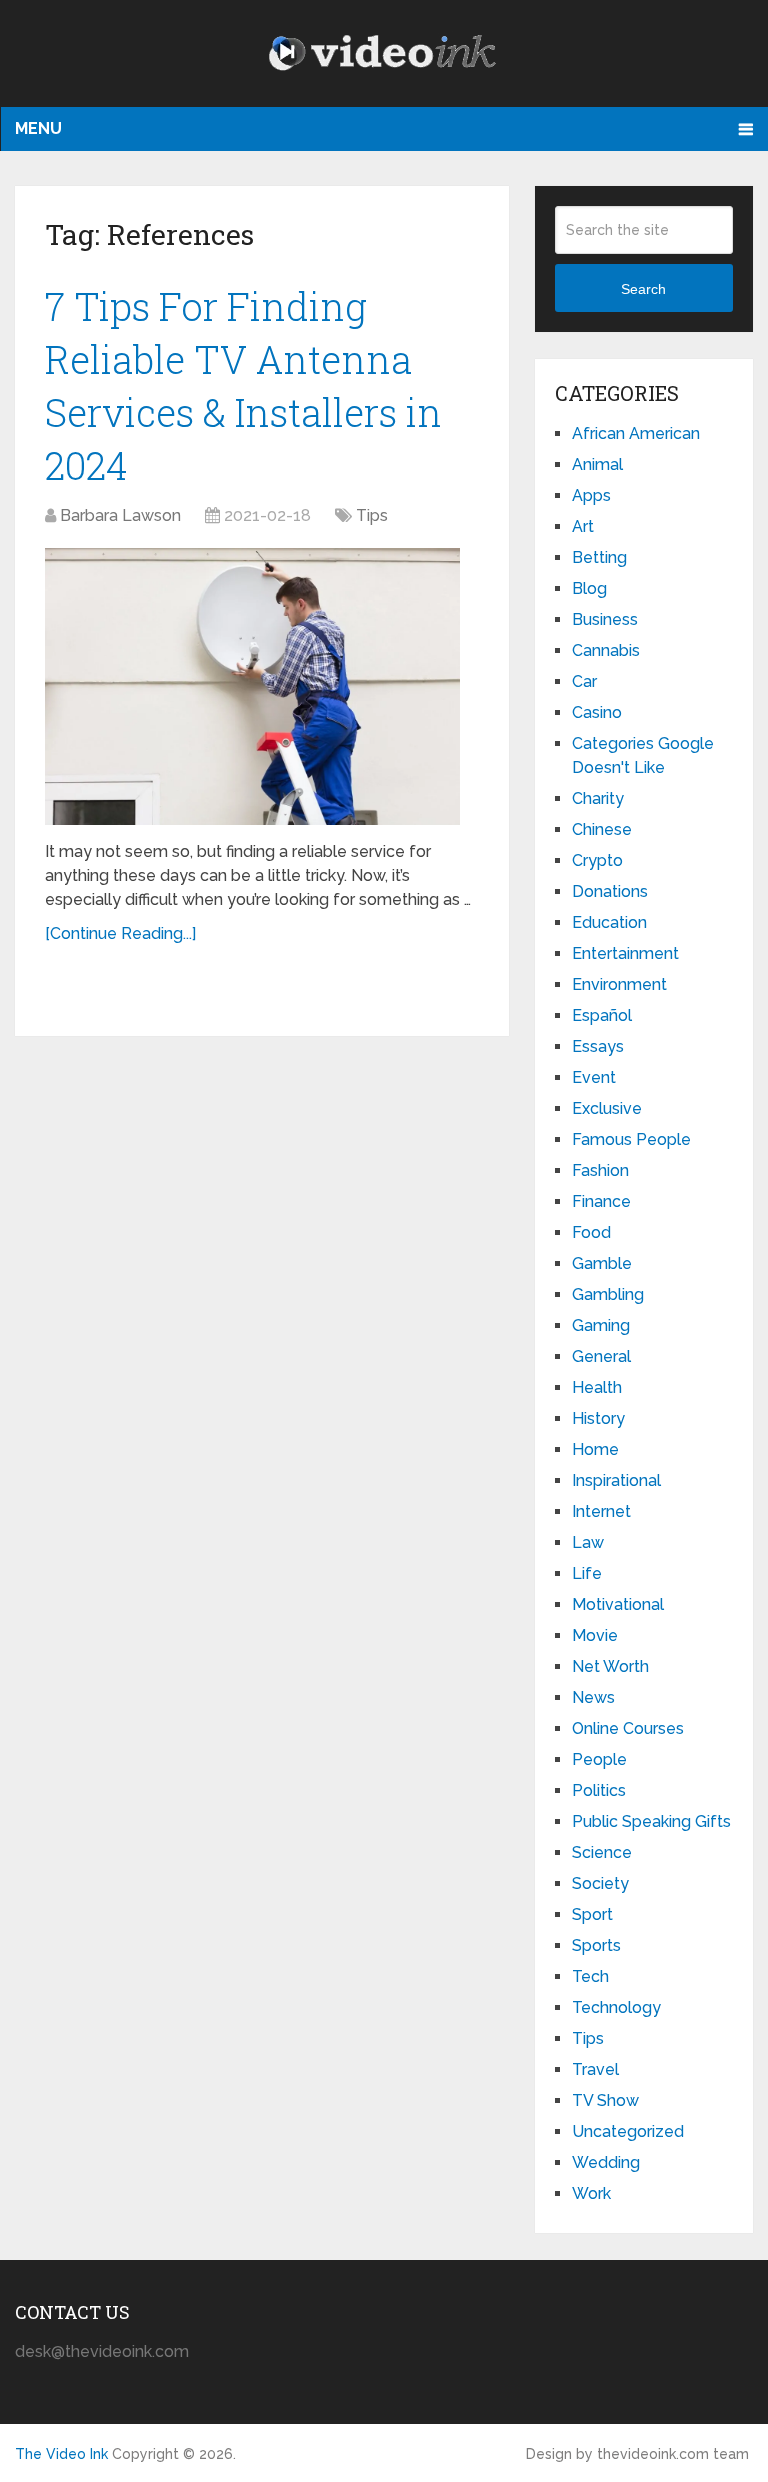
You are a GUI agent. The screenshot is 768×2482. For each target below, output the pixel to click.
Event (594, 1077)
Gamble (602, 1263)
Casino (597, 712)
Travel (595, 2069)
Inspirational (616, 1480)
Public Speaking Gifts (651, 1821)
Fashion (600, 1170)
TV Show (605, 2100)
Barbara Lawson (120, 515)
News (593, 1697)
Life (587, 1573)
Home (595, 1449)
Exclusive (607, 1108)
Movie (595, 1635)
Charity (598, 798)
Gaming (601, 1325)
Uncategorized (628, 2131)
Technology (616, 2007)
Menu (38, 128)
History (598, 1418)
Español (602, 1015)
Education (609, 922)
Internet (601, 1511)
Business (605, 619)
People (599, 1759)
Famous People (631, 1139)
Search (643, 289)
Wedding (606, 2162)
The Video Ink (61, 2454)
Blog (589, 588)
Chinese (602, 829)
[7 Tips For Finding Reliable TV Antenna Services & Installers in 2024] (252, 686)
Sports (596, 1945)
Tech (590, 1976)
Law (588, 1542)
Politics (599, 1790)
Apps (591, 495)
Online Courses (628, 1728)
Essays (598, 1046)
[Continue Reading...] (120, 933)
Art (583, 526)
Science (602, 1852)
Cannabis (606, 650)
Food (591, 1232)
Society (600, 1883)
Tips (372, 515)
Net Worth (610, 1666)
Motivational (618, 1604)
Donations (610, 891)
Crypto (597, 860)
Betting (599, 557)
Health (597, 1387)
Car (584, 681)
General (601, 1356)
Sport (592, 1914)
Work (591, 2193)
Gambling (608, 1294)
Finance (601, 1201)
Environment (619, 984)
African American (636, 433)
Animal (597, 464)
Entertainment (625, 953)
